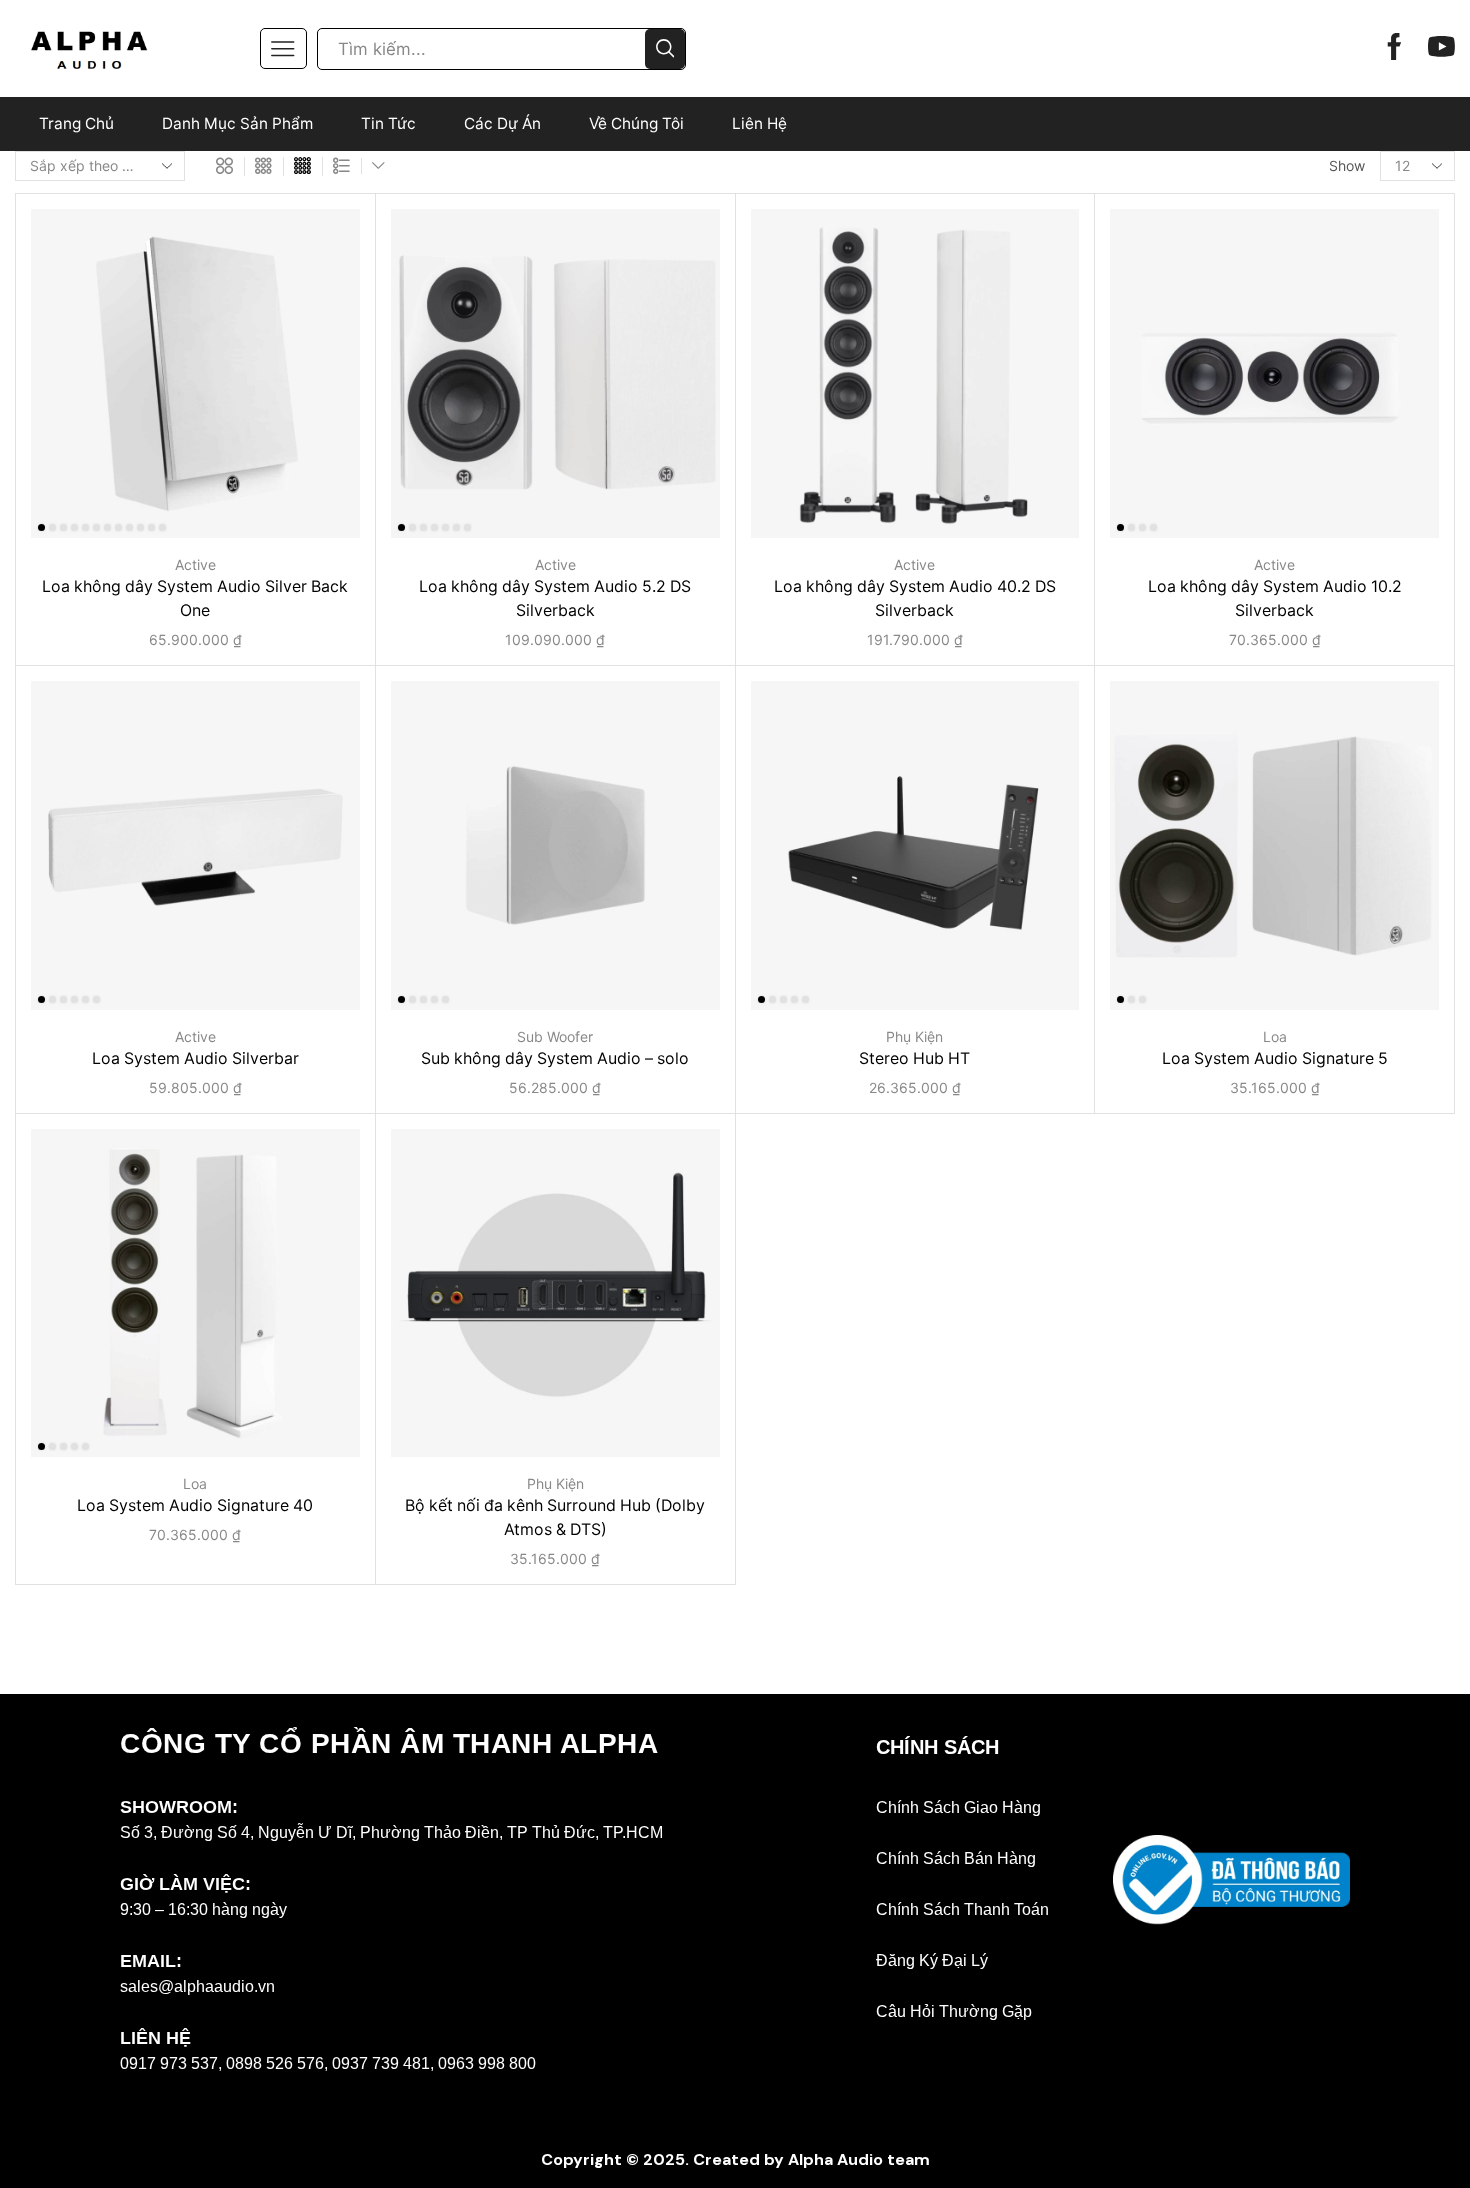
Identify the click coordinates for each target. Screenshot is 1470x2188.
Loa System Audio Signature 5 (1275, 1058)
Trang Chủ (76, 123)
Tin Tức (388, 123)
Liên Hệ (759, 123)
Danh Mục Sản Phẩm (237, 123)
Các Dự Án (502, 123)
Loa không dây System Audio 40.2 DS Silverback (915, 598)
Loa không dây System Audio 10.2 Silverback (1275, 598)
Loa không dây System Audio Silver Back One (195, 598)
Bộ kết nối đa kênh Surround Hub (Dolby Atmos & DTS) (555, 1517)
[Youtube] (1441, 48)
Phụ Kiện (914, 1036)
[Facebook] (1394, 48)
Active (195, 564)
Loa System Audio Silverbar (195, 1058)
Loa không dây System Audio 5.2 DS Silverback (555, 598)
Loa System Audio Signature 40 (195, 1505)
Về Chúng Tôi (636, 123)
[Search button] (665, 49)
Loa (1275, 1036)
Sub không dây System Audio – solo (555, 1058)
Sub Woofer (555, 1036)
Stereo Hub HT (914, 1058)
